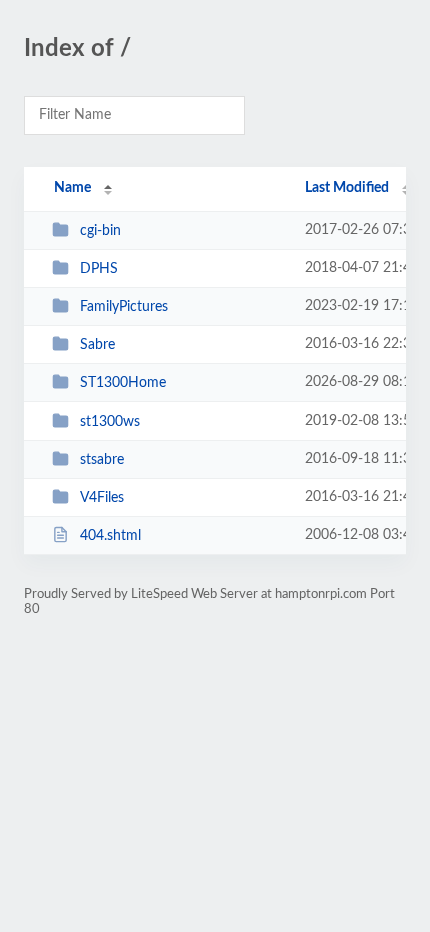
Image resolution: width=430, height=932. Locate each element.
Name (72, 188)
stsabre (102, 460)
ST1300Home (123, 383)
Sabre (97, 345)
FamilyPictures (124, 307)
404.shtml (110, 536)
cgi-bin (100, 231)
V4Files (102, 498)
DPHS (99, 269)
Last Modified (347, 188)
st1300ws (110, 422)
